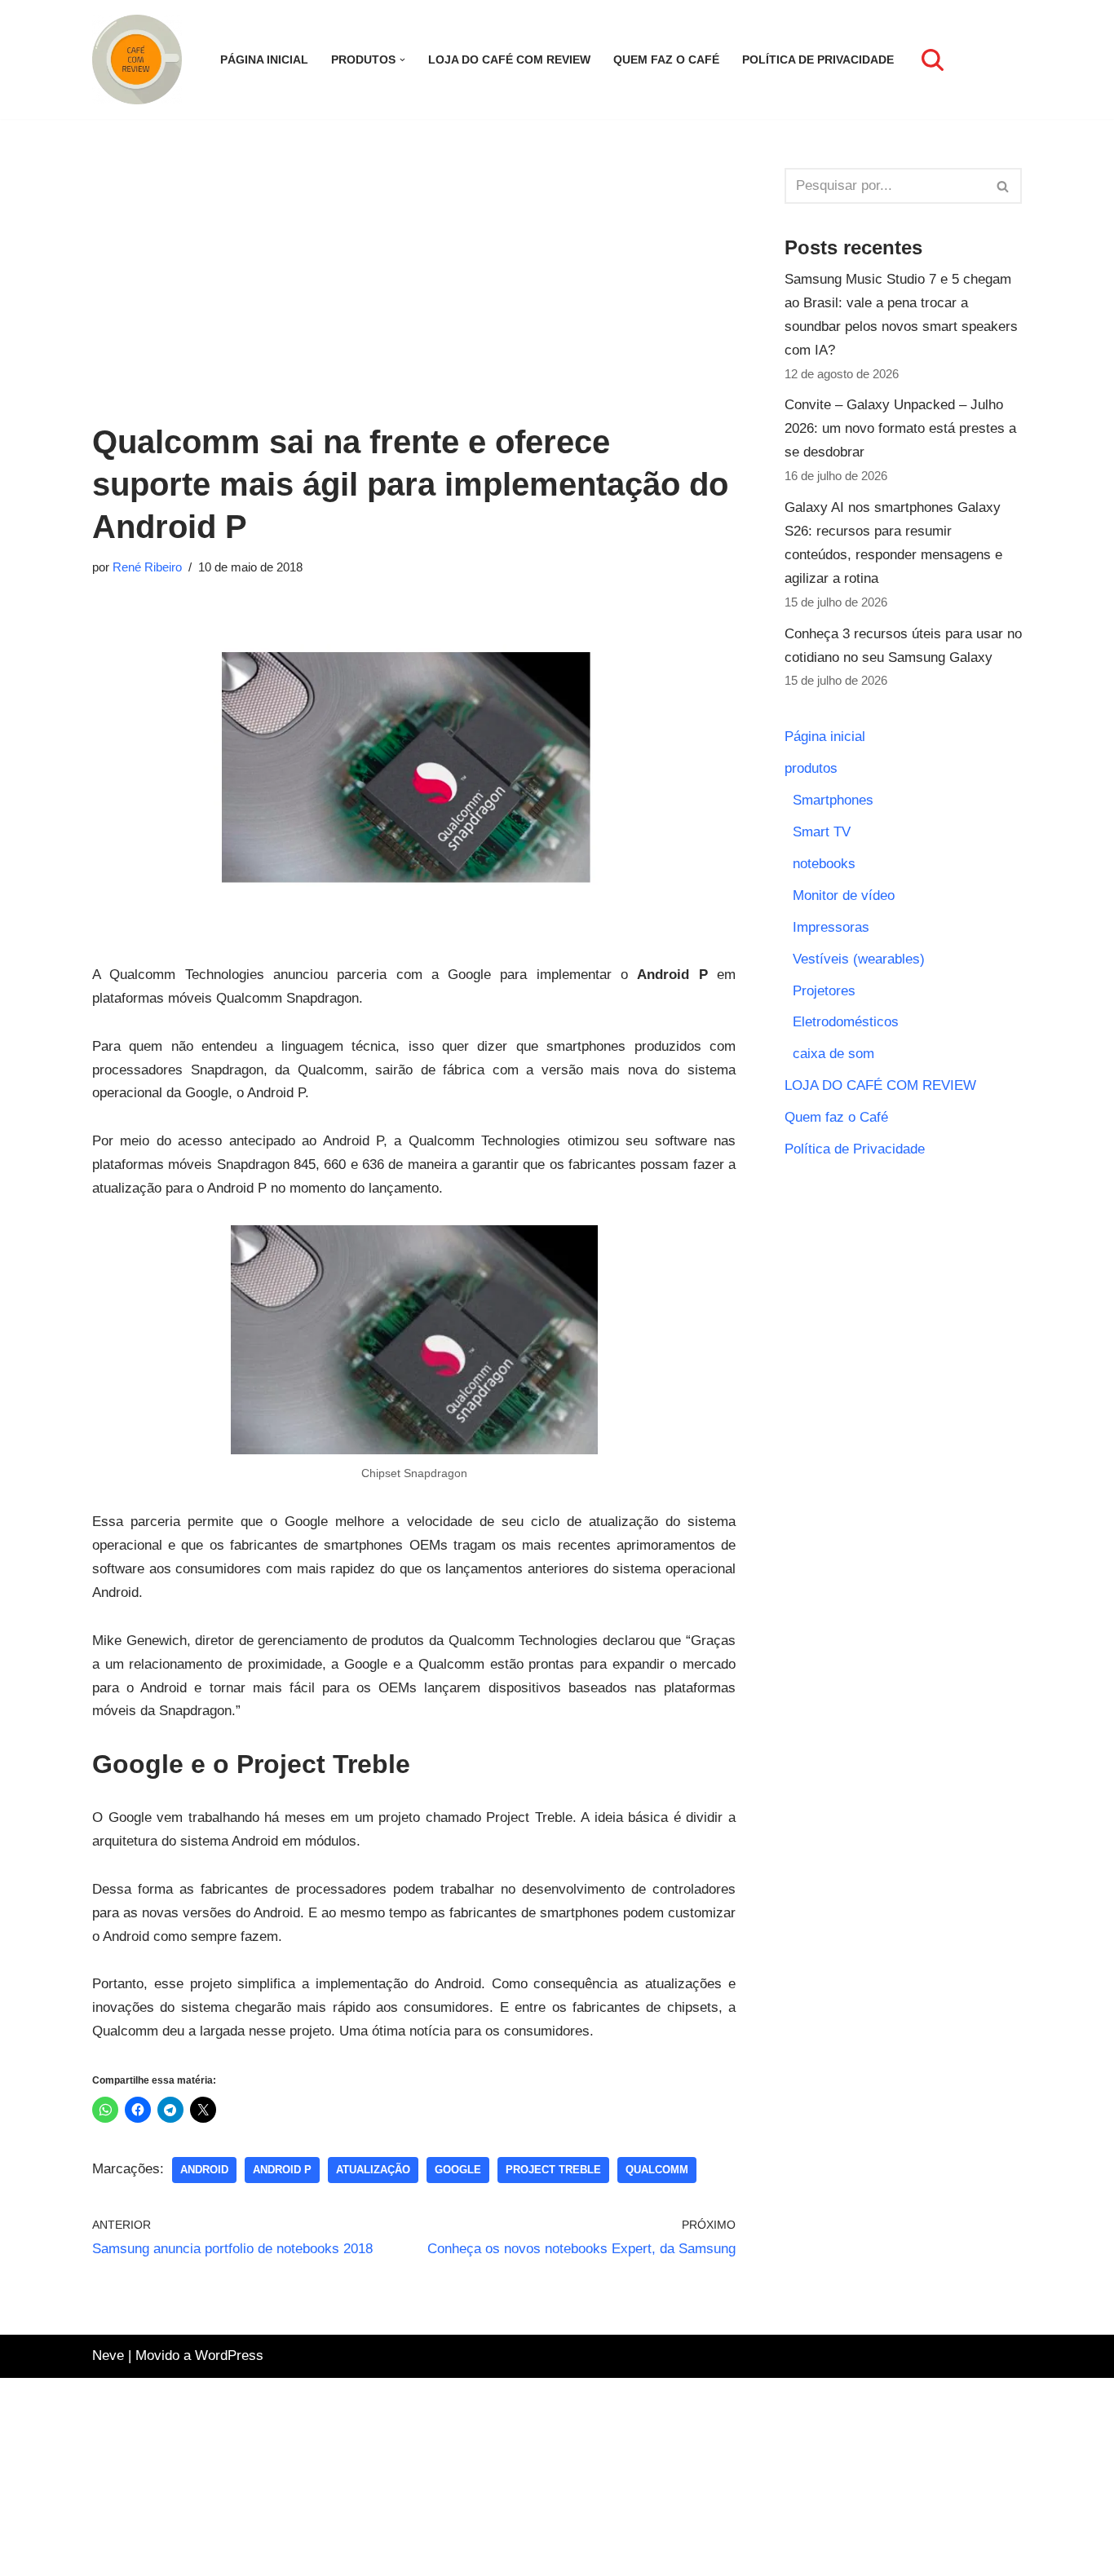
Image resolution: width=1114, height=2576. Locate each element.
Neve (108, 2355)
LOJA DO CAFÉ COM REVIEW (509, 60)
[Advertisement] (414, 282)
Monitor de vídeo (844, 895)
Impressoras (831, 927)
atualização (373, 2170)
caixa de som (833, 1054)
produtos (811, 768)
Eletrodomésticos (846, 1022)
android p (282, 2170)
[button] (402, 60)
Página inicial (264, 60)
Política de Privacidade (818, 60)
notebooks (824, 864)
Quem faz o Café (666, 60)
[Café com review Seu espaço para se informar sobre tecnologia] (141, 60)
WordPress (229, 2355)
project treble (553, 2170)
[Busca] (933, 60)
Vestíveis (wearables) (859, 959)
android (204, 2170)
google (458, 2170)
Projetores (824, 991)
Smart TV (822, 832)
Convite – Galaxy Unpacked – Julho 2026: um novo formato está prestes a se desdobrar (900, 428)
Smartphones (833, 800)
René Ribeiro (147, 567)
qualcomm (657, 2170)
